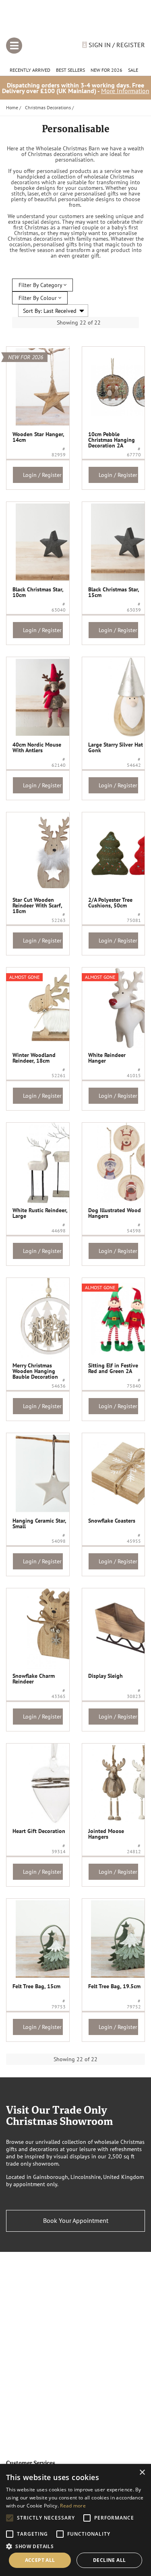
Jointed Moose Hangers (106, 1834)
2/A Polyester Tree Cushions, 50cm (110, 903)
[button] (75, 2546)
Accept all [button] (40, 2560)
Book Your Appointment (76, 2220)
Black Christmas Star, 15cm (114, 592)
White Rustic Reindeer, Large (40, 1213)
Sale (133, 70)
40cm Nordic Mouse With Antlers (37, 747)
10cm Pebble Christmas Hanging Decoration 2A (112, 440)
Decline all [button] (109, 2560)
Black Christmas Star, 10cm (38, 592)
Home (12, 107)
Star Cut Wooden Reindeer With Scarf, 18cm (37, 905)
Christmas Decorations (48, 107)
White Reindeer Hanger (107, 1058)
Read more (73, 2506)
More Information (125, 91)
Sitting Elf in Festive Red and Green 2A (113, 1368)
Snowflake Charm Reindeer (34, 1679)
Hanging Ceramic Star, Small (39, 1523)
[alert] (75, 2520)
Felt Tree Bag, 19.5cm (114, 1986)
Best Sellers (70, 70)
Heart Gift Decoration (39, 1831)
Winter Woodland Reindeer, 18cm (34, 1058)
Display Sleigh (105, 1676)
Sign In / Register (116, 45)
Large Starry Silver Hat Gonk (116, 747)
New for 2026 (107, 70)
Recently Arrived (30, 70)
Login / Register (42, 475)
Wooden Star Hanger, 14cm (38, 437)
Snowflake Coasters (112, 1521)
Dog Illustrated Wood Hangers (115, 1213)
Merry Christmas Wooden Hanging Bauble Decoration (35, 1371)
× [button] (142, 2473)
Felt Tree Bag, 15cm (36, 1986)
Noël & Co (75, 21)
